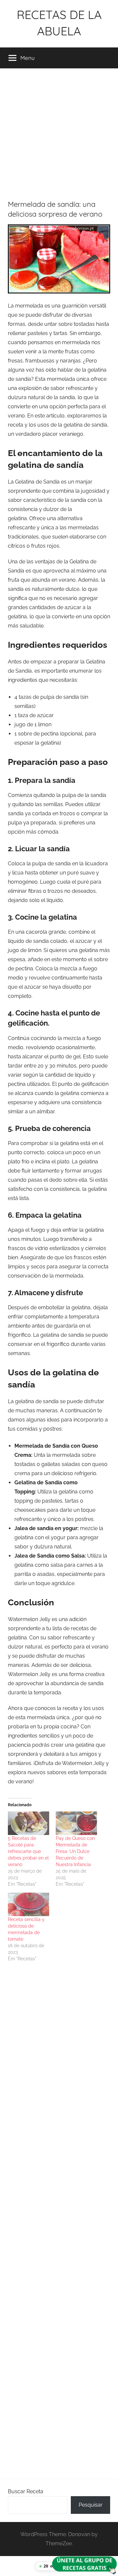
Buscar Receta (26, 2491)
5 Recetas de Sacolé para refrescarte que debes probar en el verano (28, 1851)
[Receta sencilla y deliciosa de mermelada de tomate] (29, 1904)
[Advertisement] (59, 130)
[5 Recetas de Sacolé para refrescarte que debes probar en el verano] (29, 1823)
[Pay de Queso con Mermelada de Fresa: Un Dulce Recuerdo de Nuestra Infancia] (76, 1823)
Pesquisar (91, 2505)
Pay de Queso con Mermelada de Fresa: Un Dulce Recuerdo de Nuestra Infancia (75, 1851)
